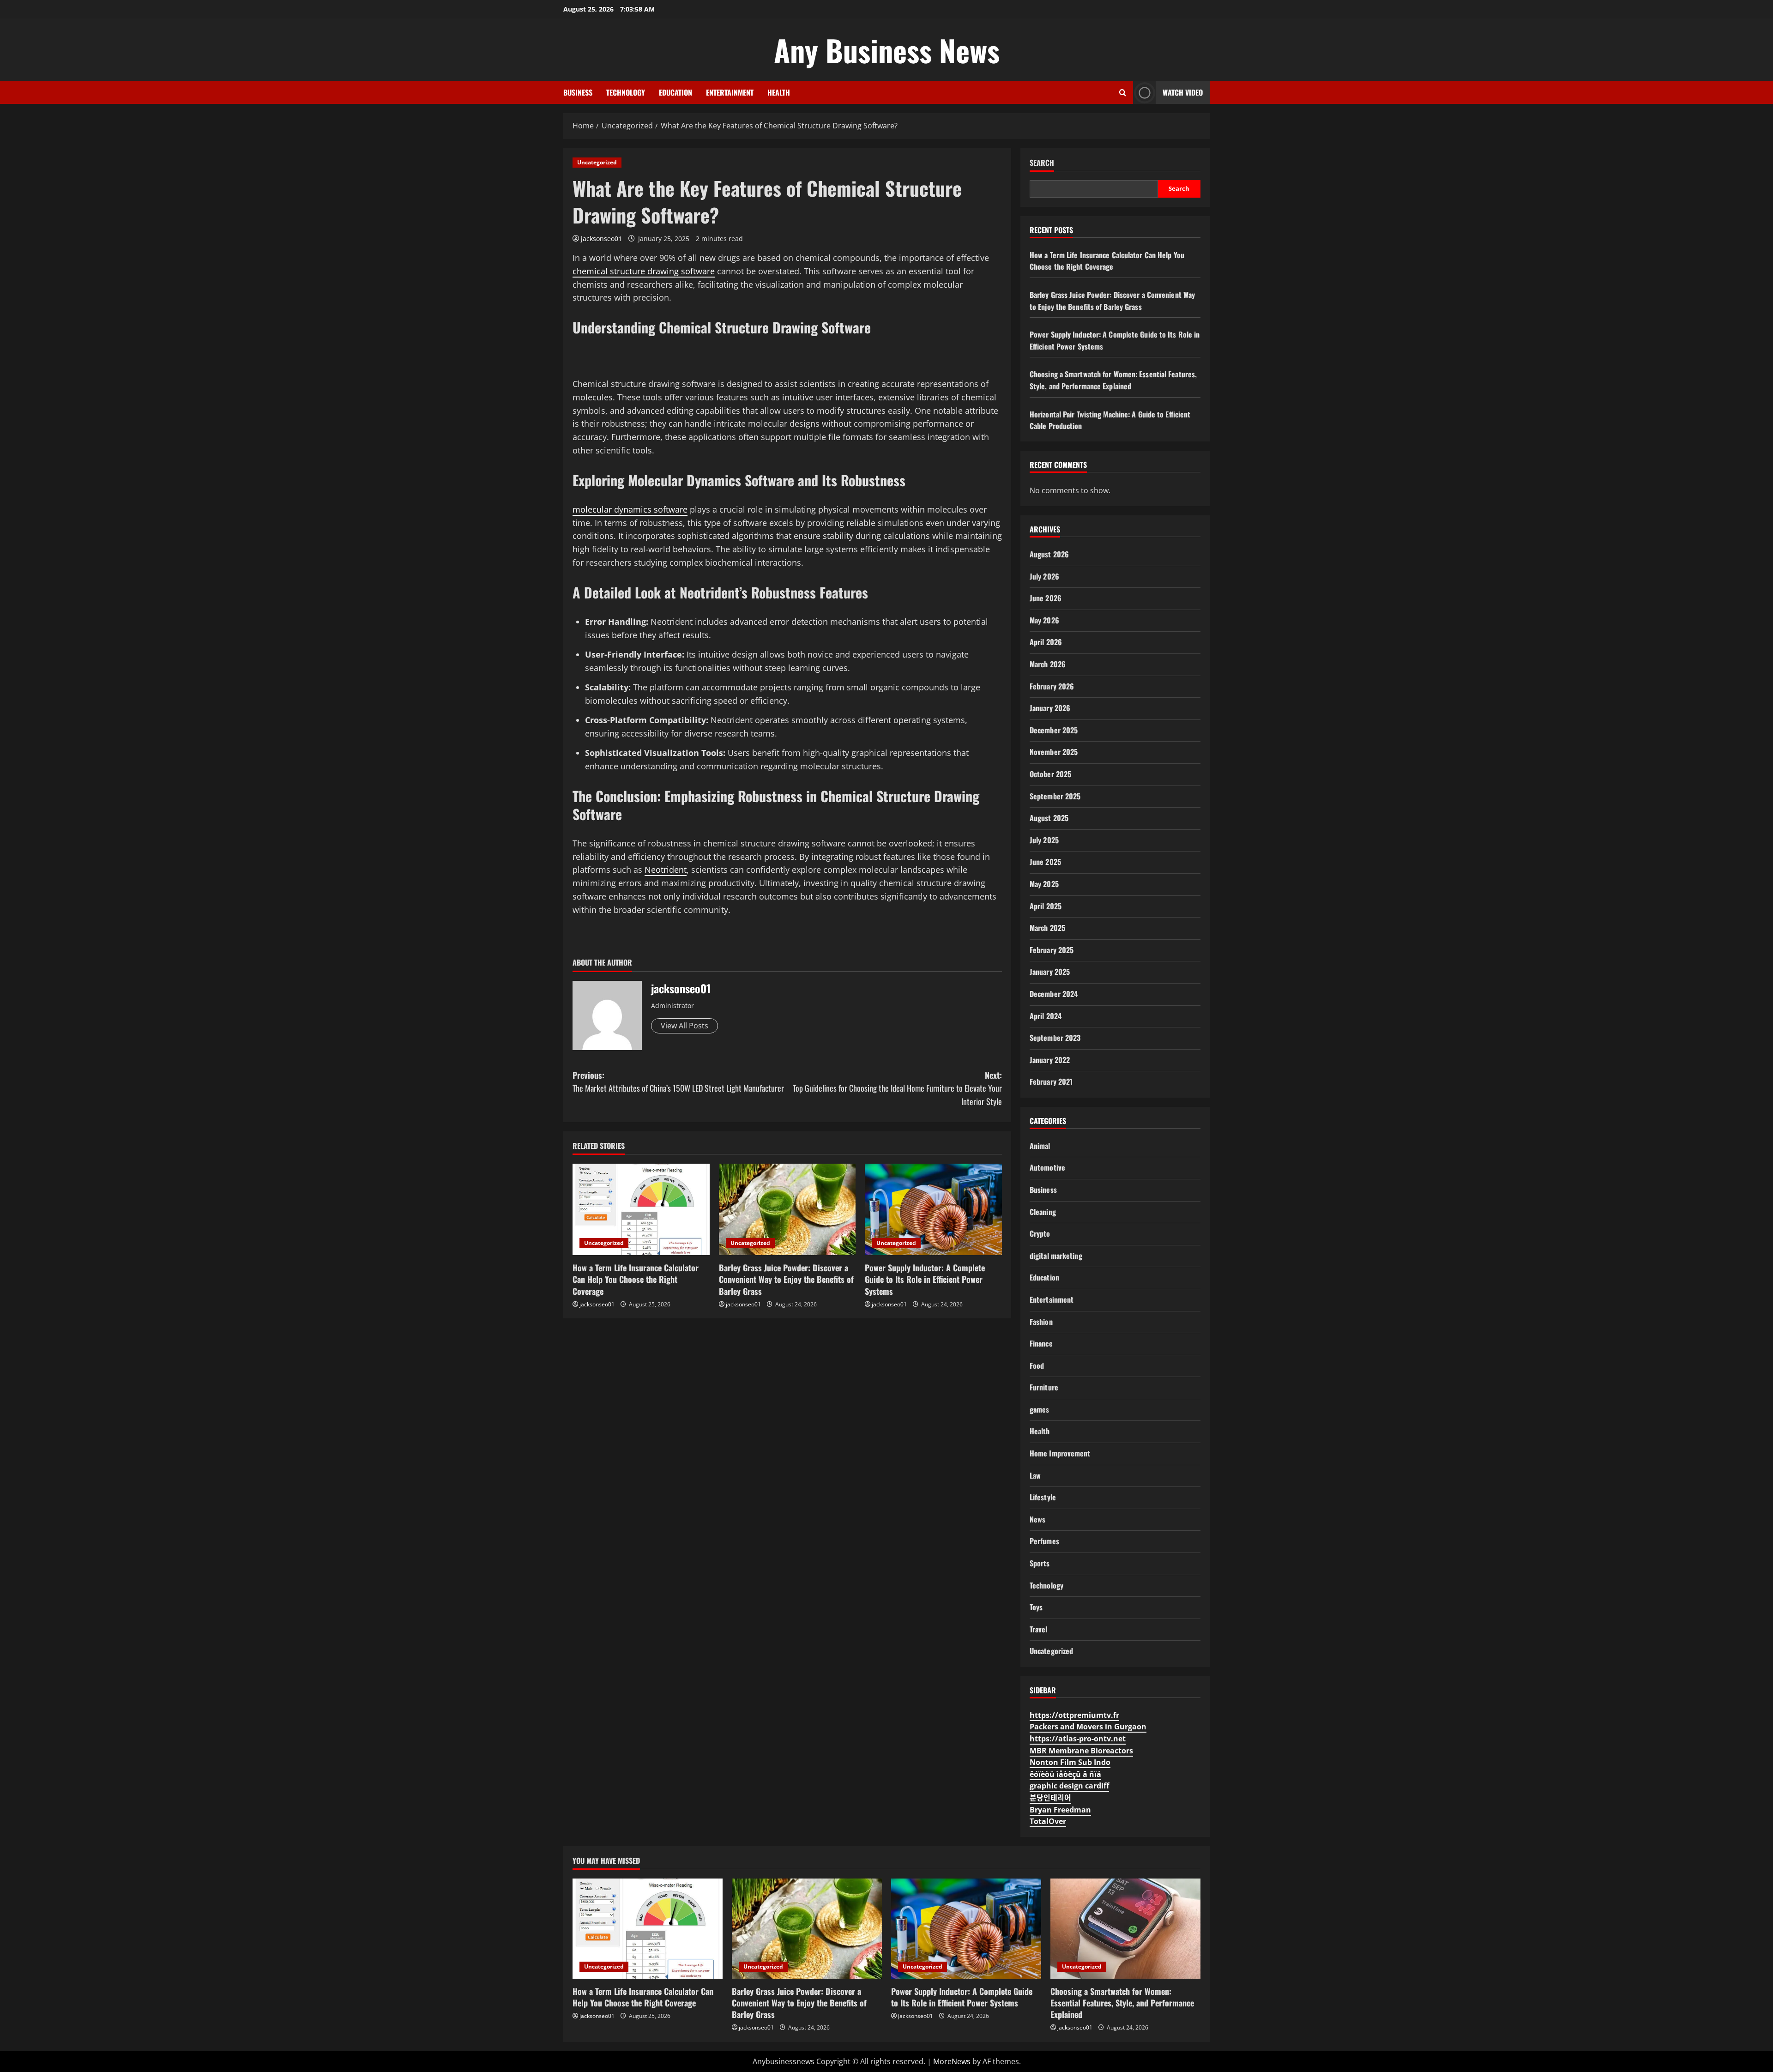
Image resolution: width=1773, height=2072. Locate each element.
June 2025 (1045, 862)
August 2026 (1049, 554)
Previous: (678, 1082)
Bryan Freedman (1060, 1810)
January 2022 (1050, 1060)
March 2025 (1047, 928)
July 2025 (1044, 840)
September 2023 (1055, 1038)
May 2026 (1044, 620)
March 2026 (1048, 664)
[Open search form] (1123, 93)
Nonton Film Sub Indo (1070, 1762)
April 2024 (1046, 1016)
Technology (626, 92)
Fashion (1041, 1322)
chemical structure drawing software (644, 271)
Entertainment (730, 92)
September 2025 (1055, 796)
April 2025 (1046, 906)
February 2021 (1051, 1081)
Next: (897, 1088)
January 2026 (1050, 708)
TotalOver (1048, 1821)
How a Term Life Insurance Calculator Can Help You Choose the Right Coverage (636, 1279)
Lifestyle (1043, 1497)
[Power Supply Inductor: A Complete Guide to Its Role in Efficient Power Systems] (933, 1209)
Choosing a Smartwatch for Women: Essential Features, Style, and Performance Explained (1113, 380)
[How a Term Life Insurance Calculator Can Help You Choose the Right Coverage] (641, 1209)
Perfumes (1044, 1541)
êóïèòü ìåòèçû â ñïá (1065, 1774)
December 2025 (1054, 730)
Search (1042, 163)
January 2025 (1050, 972)
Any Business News (887, 50)
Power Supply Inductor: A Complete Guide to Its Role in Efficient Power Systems (925, 1279)
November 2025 (1054, 752)
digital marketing (1056, 1256)
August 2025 (1049, 818)
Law (1035, 1475)
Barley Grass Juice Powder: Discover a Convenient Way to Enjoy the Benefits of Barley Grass (786, 1279)
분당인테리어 (1050, 1798)
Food (1037, 1365)
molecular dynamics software (630, 509)
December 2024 (1054, 994)
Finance (1041, 1343)
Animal (1040, 1146)
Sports (1040, 1563)
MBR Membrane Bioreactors (1081, 1751)
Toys (1036, 1607)
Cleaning (1043, 1212)
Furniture (1044, 1387)
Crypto (1040, 1233)
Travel (1039, 1629)
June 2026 (1046, 598)
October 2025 (1050, 774)
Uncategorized (597, 162)
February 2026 (1052, 686)
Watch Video (1183, 92)
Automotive (1047, 1167)
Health (779, 92)
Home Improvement (1060, 1453)
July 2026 (1044, 576)
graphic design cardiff (1069, 1786)
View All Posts (684, 1026)
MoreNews (952, 2061)
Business (578, 92)
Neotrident (666, 870)
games (1040, 1409)
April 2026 (1046, 642)
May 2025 (1044, 884)
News (1037, 1519)
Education (675, 92)
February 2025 (1052, 950)
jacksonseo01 (601, 239)
